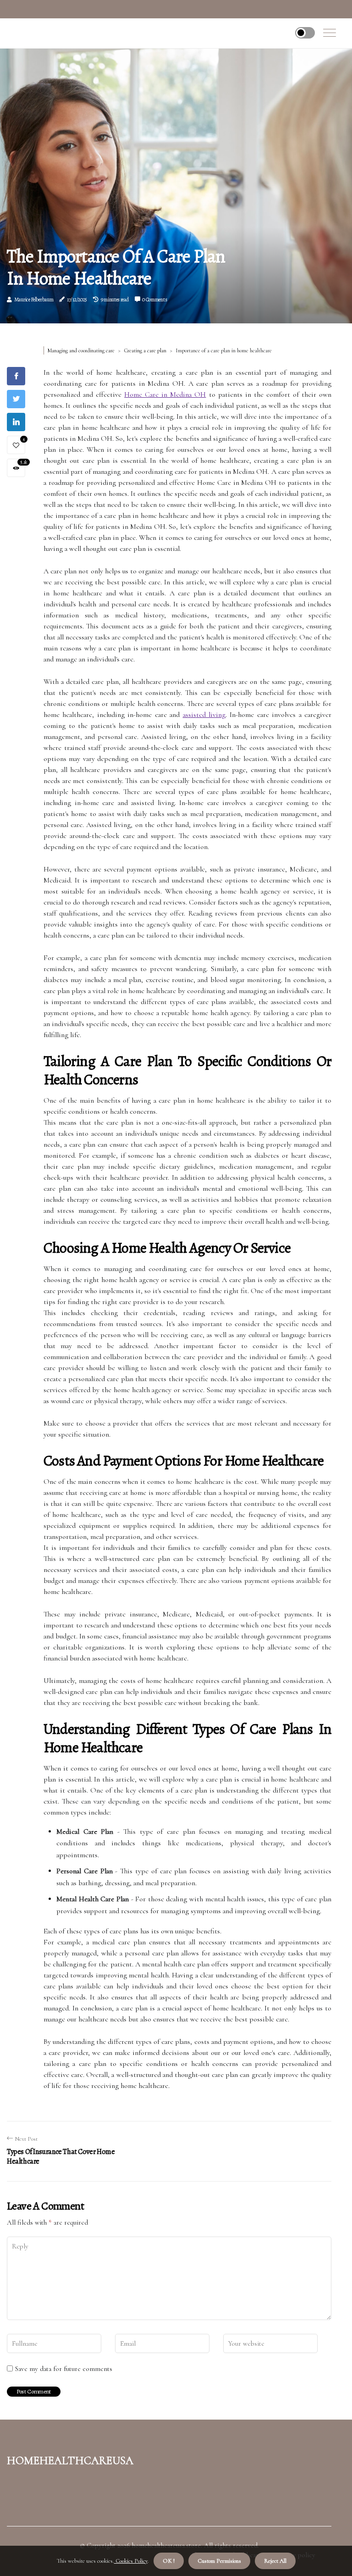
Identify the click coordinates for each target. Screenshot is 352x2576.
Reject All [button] (275, 2561)
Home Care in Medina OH (165, 394)
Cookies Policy (131, 2561)
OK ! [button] (169, 2561)
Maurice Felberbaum (34, 300)
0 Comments (154, 300)
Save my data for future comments (64, 2369)
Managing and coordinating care (81, 350)
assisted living (204, 715)
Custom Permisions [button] (219, 2561)
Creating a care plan (145, 350)
